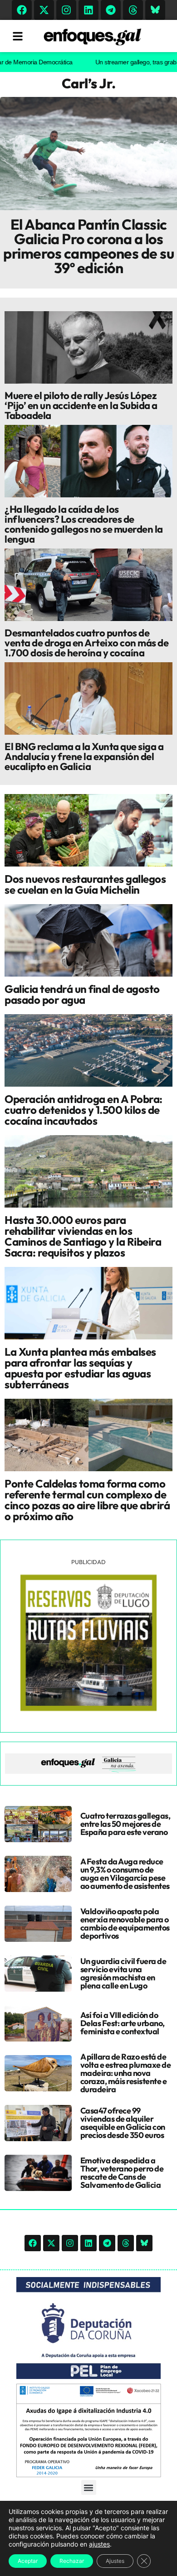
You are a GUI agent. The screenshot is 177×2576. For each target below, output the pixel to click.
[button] (89, 2487)
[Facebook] (22, 10)
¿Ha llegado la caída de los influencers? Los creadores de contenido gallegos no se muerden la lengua (84, 524)
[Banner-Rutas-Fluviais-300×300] (88, 1709)
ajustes (99, 2544)
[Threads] (133, 10)
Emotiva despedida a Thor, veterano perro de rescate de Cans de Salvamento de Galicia (122, 2173)
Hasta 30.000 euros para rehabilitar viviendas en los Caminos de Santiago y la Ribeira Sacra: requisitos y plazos (83, 1236)
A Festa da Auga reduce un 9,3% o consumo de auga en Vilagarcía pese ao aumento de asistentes (125, 1874)
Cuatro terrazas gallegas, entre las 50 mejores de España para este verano (125, 1824)
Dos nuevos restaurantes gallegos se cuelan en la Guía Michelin (85, 884)
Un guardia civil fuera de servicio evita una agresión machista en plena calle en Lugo (123, 1973)
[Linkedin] (88, 10)
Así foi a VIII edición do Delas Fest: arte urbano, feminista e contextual (123, 2023)
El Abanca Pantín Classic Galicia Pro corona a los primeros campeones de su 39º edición (88, 246)
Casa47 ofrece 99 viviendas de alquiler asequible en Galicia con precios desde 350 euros (123, 2123)
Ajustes (115, 2561)
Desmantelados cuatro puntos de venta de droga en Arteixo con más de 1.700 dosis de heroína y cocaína (86, 643)
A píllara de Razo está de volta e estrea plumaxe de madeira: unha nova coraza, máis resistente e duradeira (126, 2073)
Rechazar (72, 2561)
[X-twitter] (44, 10)
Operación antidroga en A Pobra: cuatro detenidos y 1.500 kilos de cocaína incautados (84, 1110)
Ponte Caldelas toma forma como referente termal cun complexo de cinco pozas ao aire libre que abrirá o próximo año (87, 1500)
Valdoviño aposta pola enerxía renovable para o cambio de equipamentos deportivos (125, 1924)
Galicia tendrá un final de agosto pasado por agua (82, 994)
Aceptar (28, 2561)
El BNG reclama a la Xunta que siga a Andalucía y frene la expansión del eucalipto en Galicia (84, 756)
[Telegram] (111, 10)
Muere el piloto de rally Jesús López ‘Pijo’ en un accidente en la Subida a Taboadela (81, 405)
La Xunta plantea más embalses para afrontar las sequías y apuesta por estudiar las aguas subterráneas (80, 1368)
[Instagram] (66, 10)
